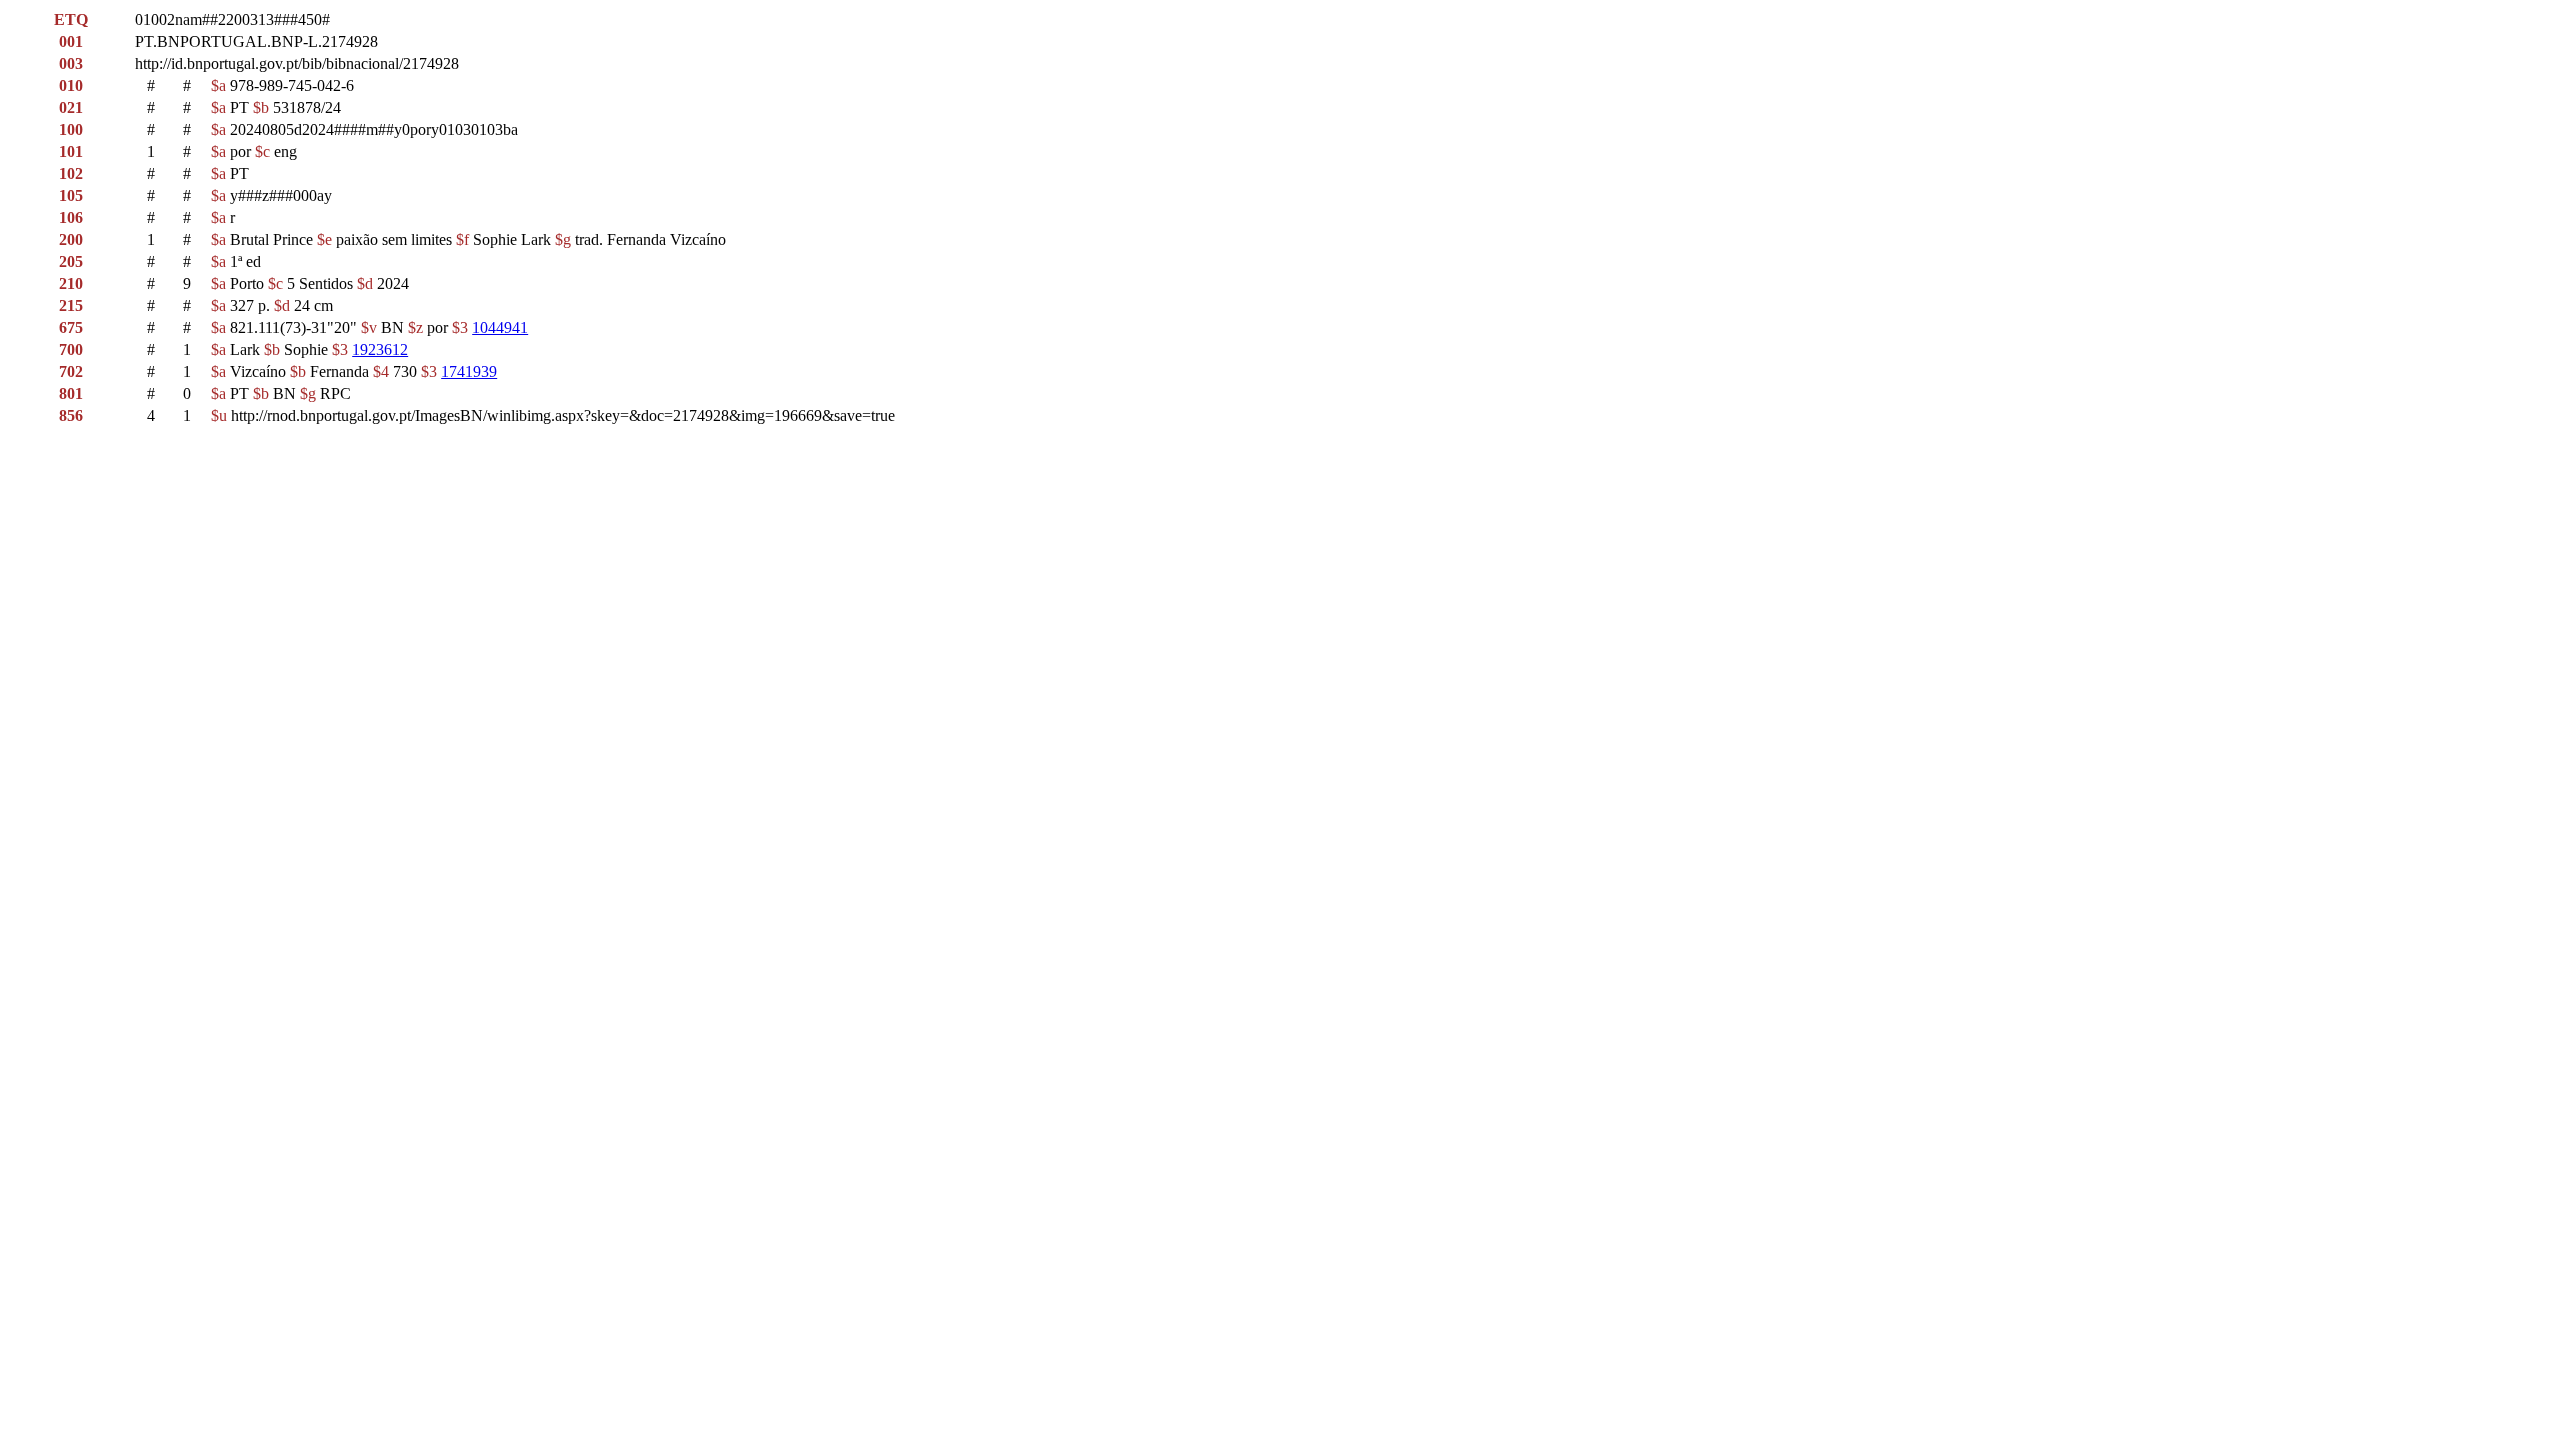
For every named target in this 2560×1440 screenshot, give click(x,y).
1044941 (500, 327)
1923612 (380, 349)
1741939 (469, 371)
